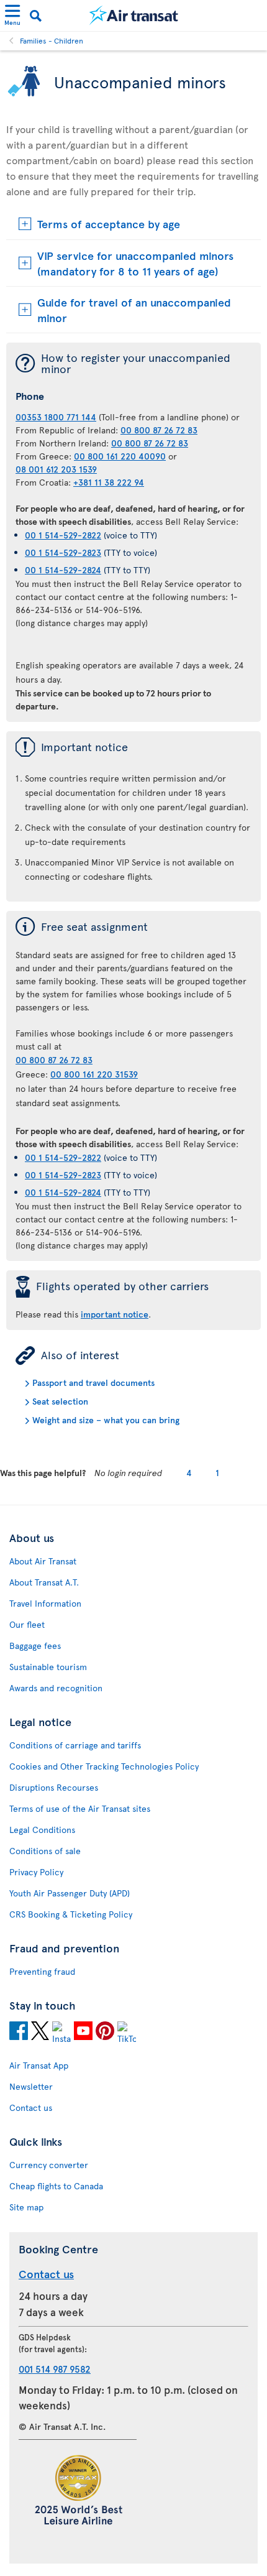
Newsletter (31, 2086)
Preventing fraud (42, 1971)
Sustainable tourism (48, 1667)
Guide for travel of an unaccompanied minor (134, 310)
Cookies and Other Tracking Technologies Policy (104, 1766)
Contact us (31, 2107)
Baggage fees (35, 1646)
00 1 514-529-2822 (63, 535)
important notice (115, 1314)
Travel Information (45, 1603)
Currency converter (49, 2165)
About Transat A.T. (44, 1582)
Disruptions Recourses (54, 1787)
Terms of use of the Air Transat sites (80, 1808)
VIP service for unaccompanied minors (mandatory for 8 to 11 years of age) (135, 263)
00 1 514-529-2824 (63, 570)
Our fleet (27, 1624)
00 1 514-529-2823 (63, 552)
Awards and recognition (56, 1688)
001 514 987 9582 (55, 2369)
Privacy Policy (36, 1872)
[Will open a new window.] (19, 2033)
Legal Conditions (42, 1830)
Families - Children (52, 40)
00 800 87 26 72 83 (159, 430)
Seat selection (60, 1401)
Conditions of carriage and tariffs (75, 1745)
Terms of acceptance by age (109, 224)
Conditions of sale (45, 1851)
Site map (26, 2207)
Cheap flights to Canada (56, 2186)
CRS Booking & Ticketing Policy (71, 1914)
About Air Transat (43, 1561)
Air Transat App (39, 2065)
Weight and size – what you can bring (106, 1420)
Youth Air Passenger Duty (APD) (70, 1893)
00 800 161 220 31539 (94, 1074)
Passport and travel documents (93, 1383)
